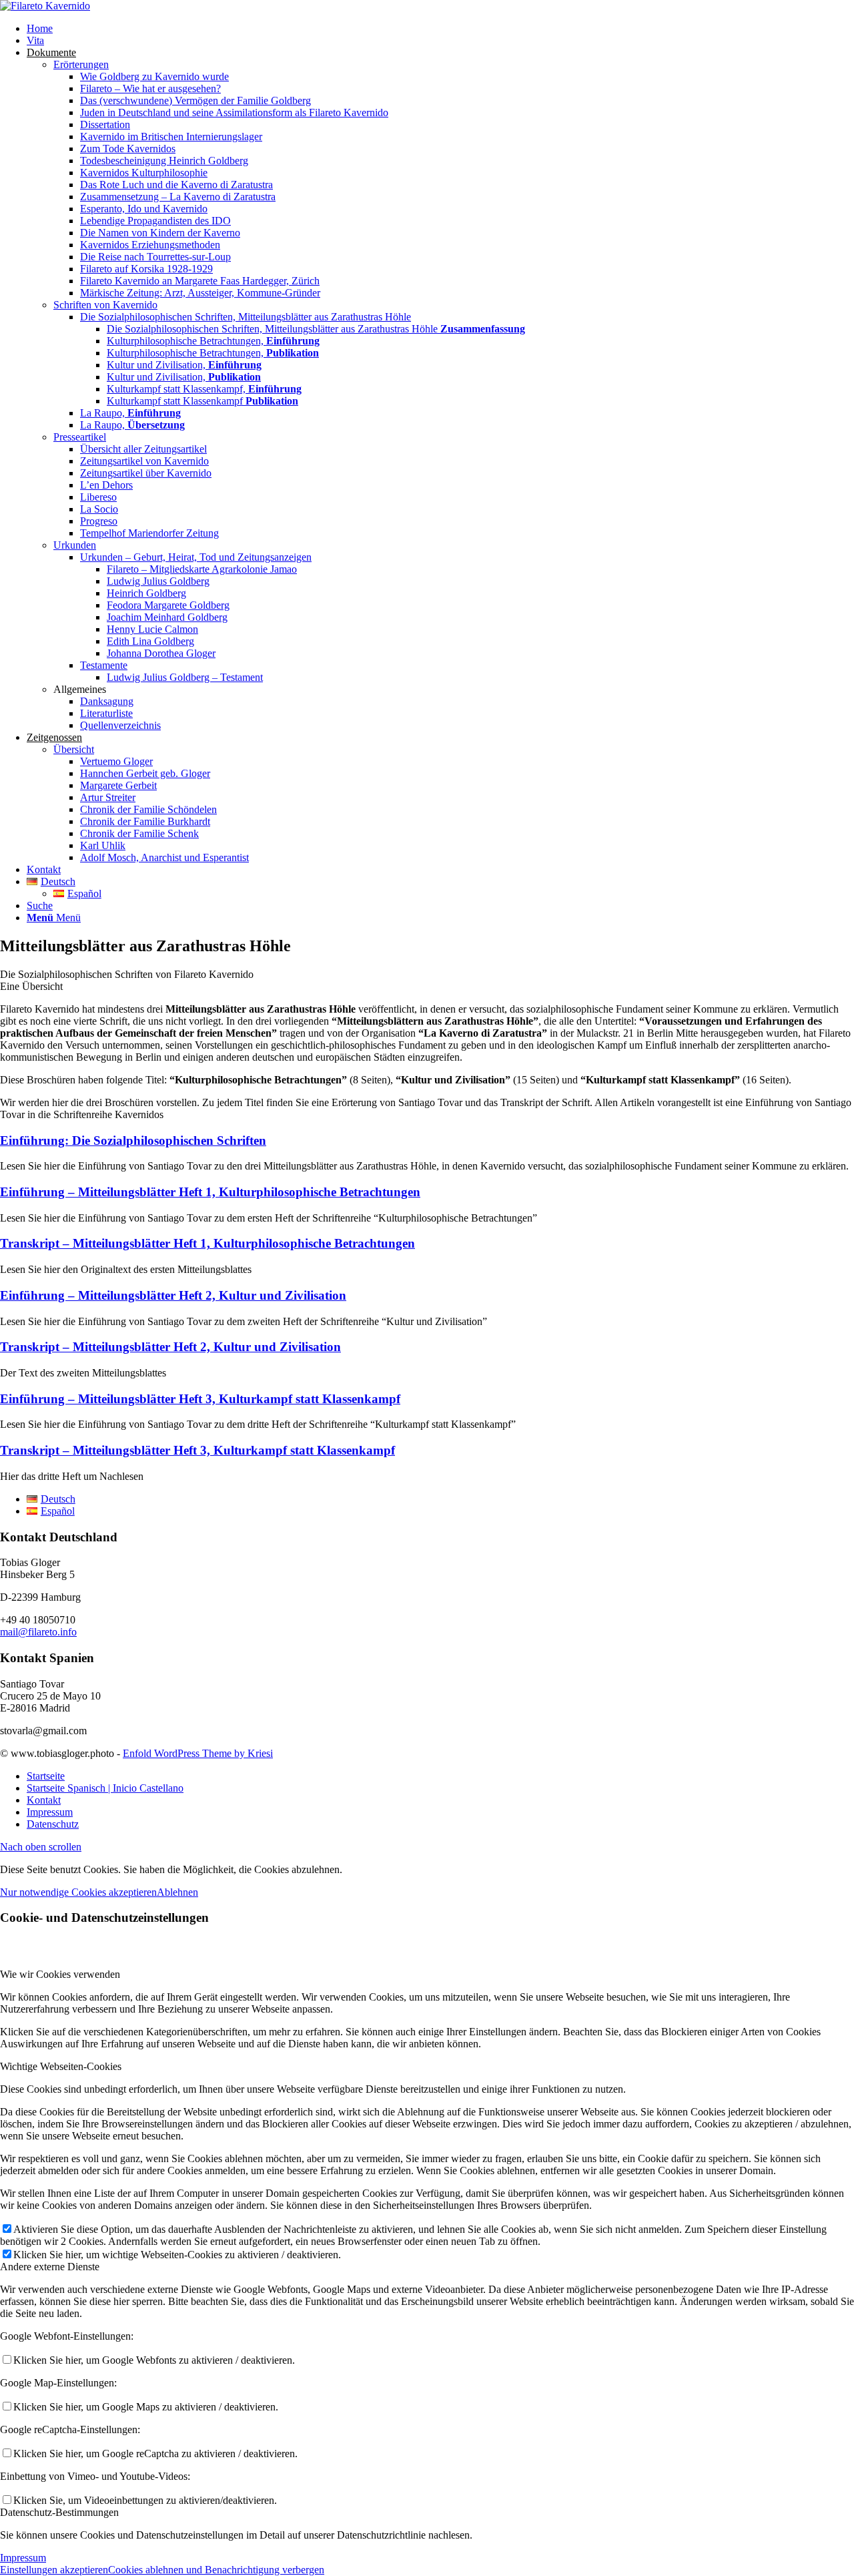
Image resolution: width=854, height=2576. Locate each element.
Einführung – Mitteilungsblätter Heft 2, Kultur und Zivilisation (173, 1295)
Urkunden (75, 545)
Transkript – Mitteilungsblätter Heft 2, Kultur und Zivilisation (170, 1347)
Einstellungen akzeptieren (54, 2570)
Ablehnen (177, 1892)
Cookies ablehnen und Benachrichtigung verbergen (216, 2570)
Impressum (23, 2558)
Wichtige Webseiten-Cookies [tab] (61, 2066)
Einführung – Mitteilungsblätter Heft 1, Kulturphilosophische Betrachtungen (210, 1192)
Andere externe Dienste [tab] (50, 2267)
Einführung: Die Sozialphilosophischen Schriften (133, 1140)
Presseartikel (80, 437)
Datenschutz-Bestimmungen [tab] (59, 2512)
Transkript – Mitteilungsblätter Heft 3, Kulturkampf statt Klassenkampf (197, 1450)
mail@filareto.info (38, 1632)
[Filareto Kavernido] (45, 6)
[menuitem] (440, 29)
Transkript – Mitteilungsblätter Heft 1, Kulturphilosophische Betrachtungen (207, 1243)
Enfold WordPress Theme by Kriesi (198, 1753)
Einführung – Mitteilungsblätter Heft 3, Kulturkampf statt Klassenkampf (200, 1399)
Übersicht (74, 749)
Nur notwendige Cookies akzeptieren (78, 1892)
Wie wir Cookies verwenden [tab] (60, 1974)
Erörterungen (81, 64)
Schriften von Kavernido (105, 305)
